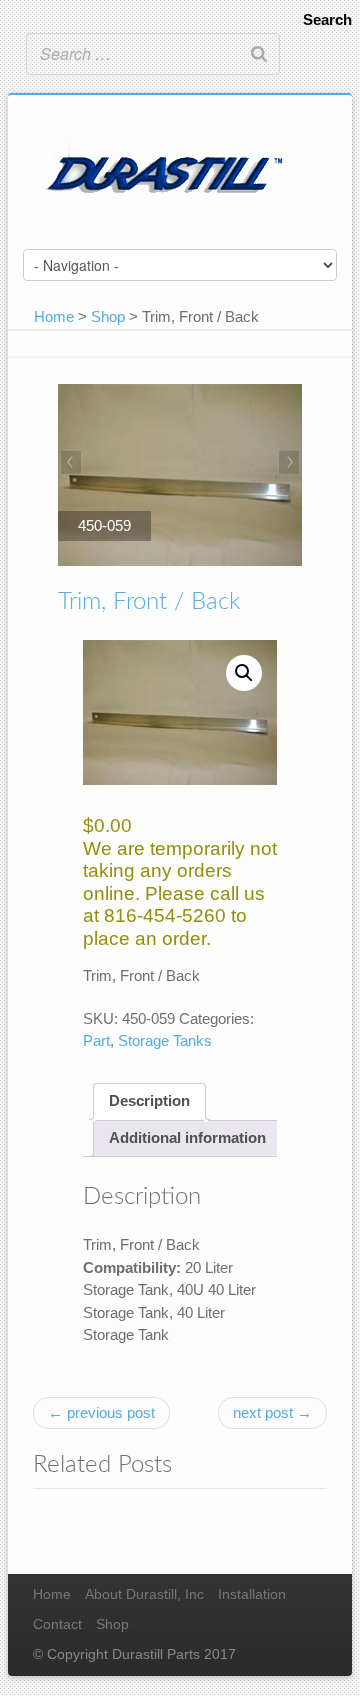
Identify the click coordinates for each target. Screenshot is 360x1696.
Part (96, 1040)
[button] (244, 673)
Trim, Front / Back (149, 602)
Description (149, 1100)
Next (287, 464)
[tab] (149, 1101)
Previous (73, 464)
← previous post (101, 1412)
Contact (57, 1624)
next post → (272, 1412)
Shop (108, 316)
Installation (252, 1594)
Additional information (187, 1137)
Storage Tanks (165, 1040)
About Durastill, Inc (144, 1594)
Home (54, 316)
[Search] (259, 54)
